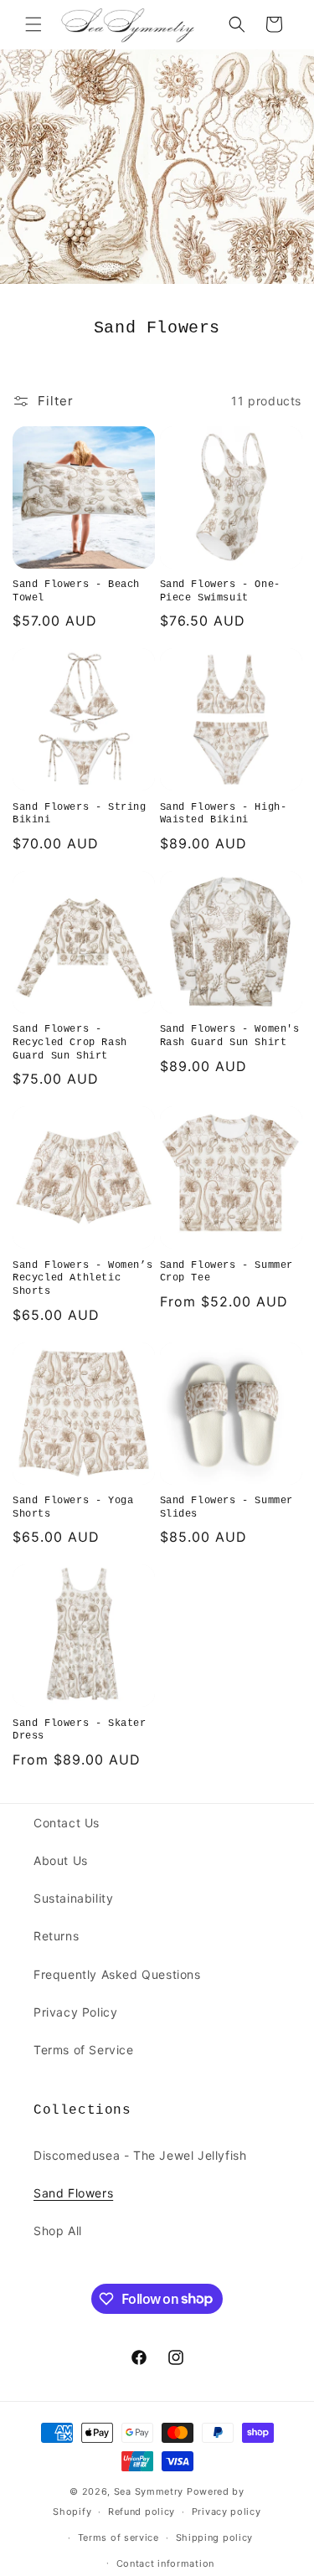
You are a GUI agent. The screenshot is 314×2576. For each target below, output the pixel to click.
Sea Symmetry (149, 2491)
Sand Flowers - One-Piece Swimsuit (220, 591)
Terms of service (118, 2537)
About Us (61, 1860)
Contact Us (67, 1823)
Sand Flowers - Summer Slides (227, 1507)
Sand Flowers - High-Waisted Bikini (224, 814)
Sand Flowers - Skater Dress (80, 1730)
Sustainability (73, 1898)
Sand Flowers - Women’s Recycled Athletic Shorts (82, 1278)
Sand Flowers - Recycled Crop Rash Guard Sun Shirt (70, 1042)
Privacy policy (226, 2512)
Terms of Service (84, 2050)
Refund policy (142, 2512)
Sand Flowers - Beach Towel (76, 591)
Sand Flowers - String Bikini (80, 814)
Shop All (58, 2231)
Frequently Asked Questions (117, 1974)
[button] (33, 24)
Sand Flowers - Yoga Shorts (73, 1507)
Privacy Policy (75, 2012)
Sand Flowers (73, 2193)
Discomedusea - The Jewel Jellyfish (140, 2155)
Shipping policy (215, 2537)
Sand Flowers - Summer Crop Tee (227, 1272)
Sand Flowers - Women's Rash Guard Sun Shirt (230, 1036)
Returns (56, 1936)
